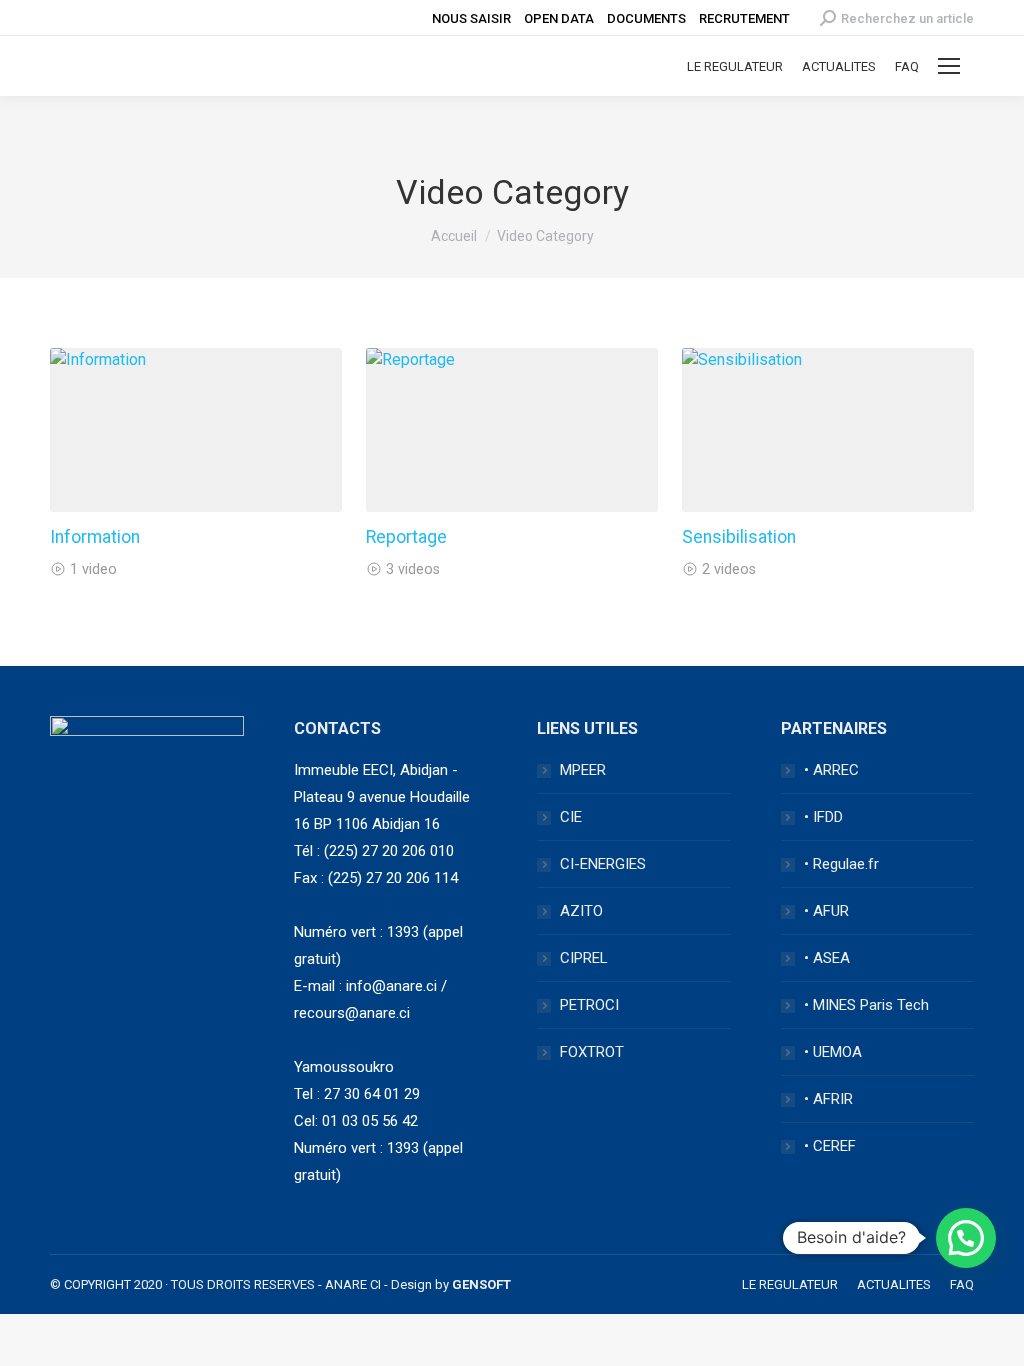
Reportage (406, 537)
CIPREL (584, 958)
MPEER (583, 770)
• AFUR (826, 911)
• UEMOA (833, 1052)
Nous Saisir (471, 18)
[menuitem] (735, 66)
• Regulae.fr (841, 864)
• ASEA (827, 958)
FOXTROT (592, 1052)
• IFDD (823, 817)
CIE (571, 817)
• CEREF (830, 1146)
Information (95, 537)
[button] (966, 1238)
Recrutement (744, 18)
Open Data (559, 18)
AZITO (581, 911)
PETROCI (589, 1005)
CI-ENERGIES (603, 864)
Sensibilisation (739, 537)
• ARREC (831, 770)
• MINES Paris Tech (866, 1005)
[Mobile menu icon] (949, 66)
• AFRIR (828, 1099)
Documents (646, 18)
